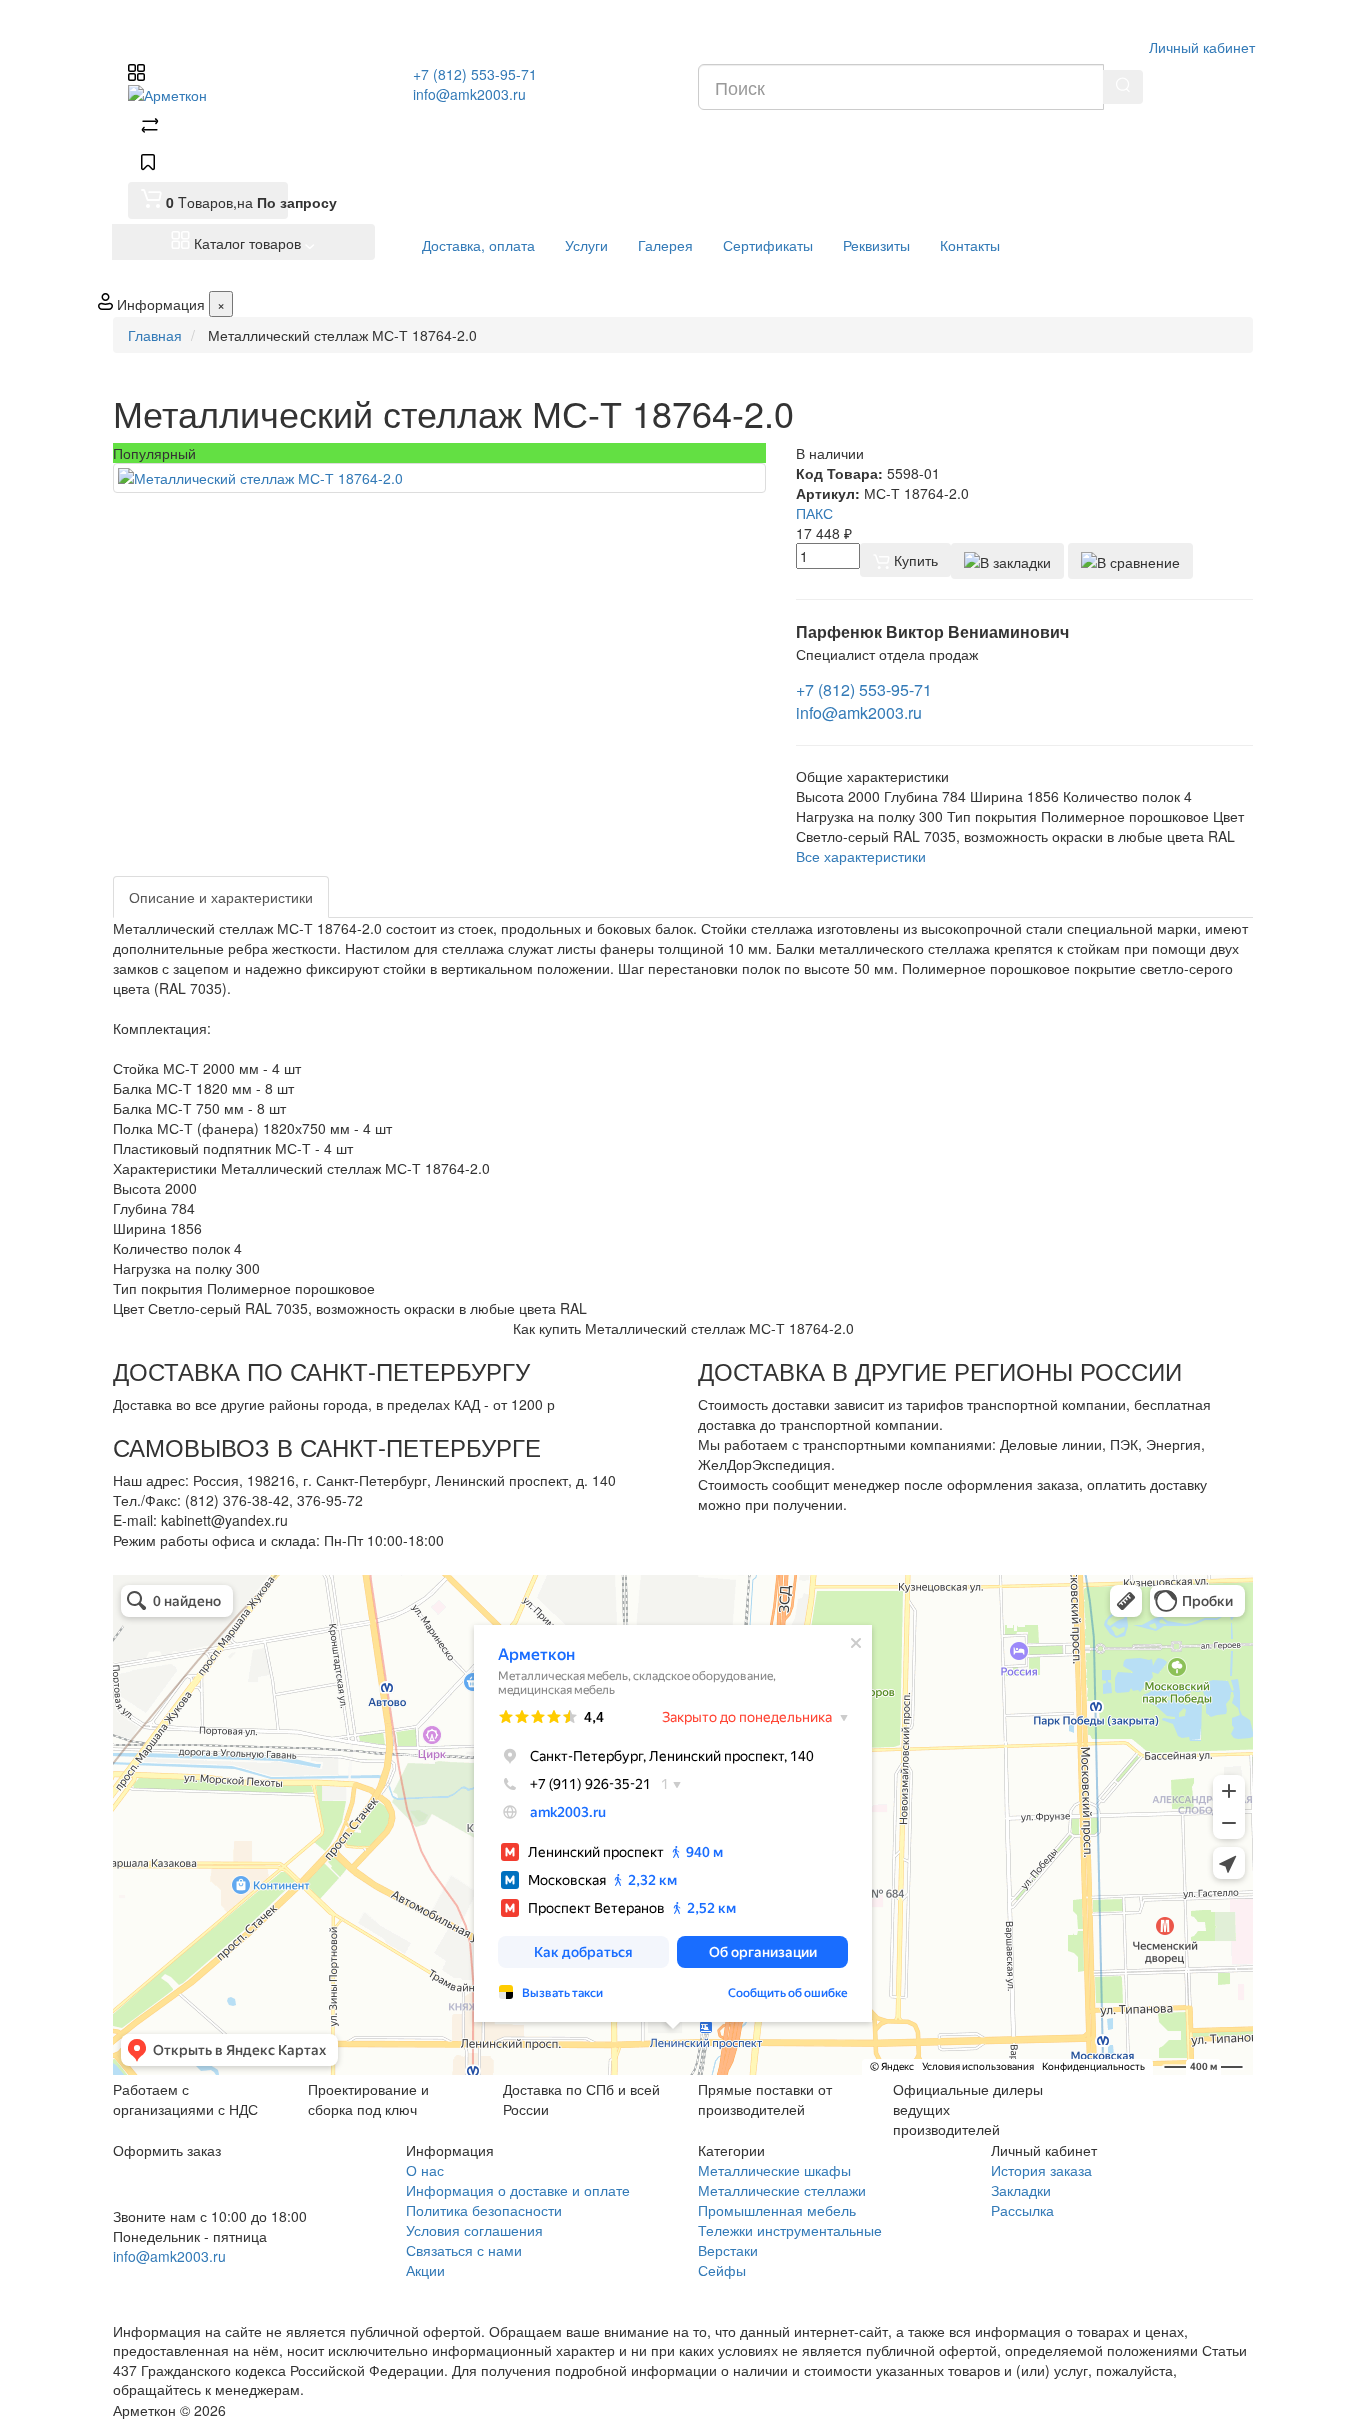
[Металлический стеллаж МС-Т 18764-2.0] (439, 478)
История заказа (1041, 2170)
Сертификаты (768, 245)
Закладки (1021, 2190)
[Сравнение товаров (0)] (150, 128)
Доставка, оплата (478, 245)
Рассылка (1022, 2210)
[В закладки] (1007, 561)
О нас (425, 2170)
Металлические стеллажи (782, 2190)
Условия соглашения (474, 2230)
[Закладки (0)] (148, 164)
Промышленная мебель (777, 2210)
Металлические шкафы (774, 2170)
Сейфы (722, 2270)
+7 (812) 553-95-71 (475, 74)
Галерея (665, 245)
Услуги (586, 245)
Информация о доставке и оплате (518, 2190)
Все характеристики (861, 856)
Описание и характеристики (221, 897)
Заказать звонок (186, 2282)
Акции (425, 2270)
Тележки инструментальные (790, 2230)
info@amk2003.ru (469, 94)
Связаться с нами (464, 2250)
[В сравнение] (1130, 561)
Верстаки (728, 2250)
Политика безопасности (484, 2210)
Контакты (970, 245)
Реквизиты (876, 245)
